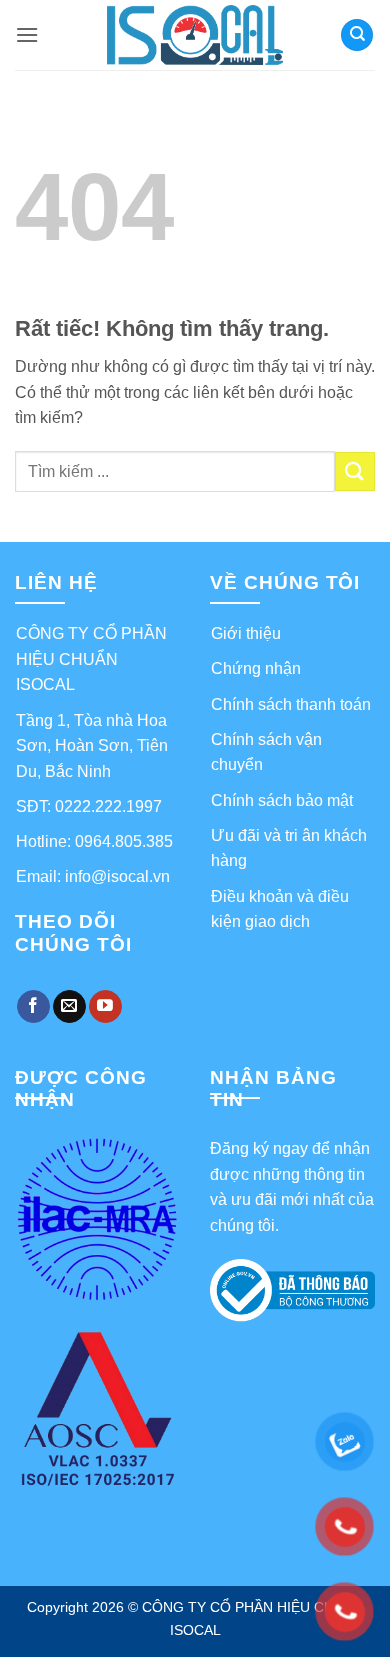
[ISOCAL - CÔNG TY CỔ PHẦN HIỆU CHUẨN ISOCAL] (195, 35)
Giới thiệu (246, 633)
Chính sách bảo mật (282, 800)
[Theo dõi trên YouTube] (105, 1007)
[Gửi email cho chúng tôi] (69, 1007)
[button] (27, 34)
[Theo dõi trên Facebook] (33, 1007)
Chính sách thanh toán (291, 704)
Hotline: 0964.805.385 (94, 841)
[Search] (357, 35)
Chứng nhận (256, 668)
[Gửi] (355, 471)
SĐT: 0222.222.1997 (89, 806)
